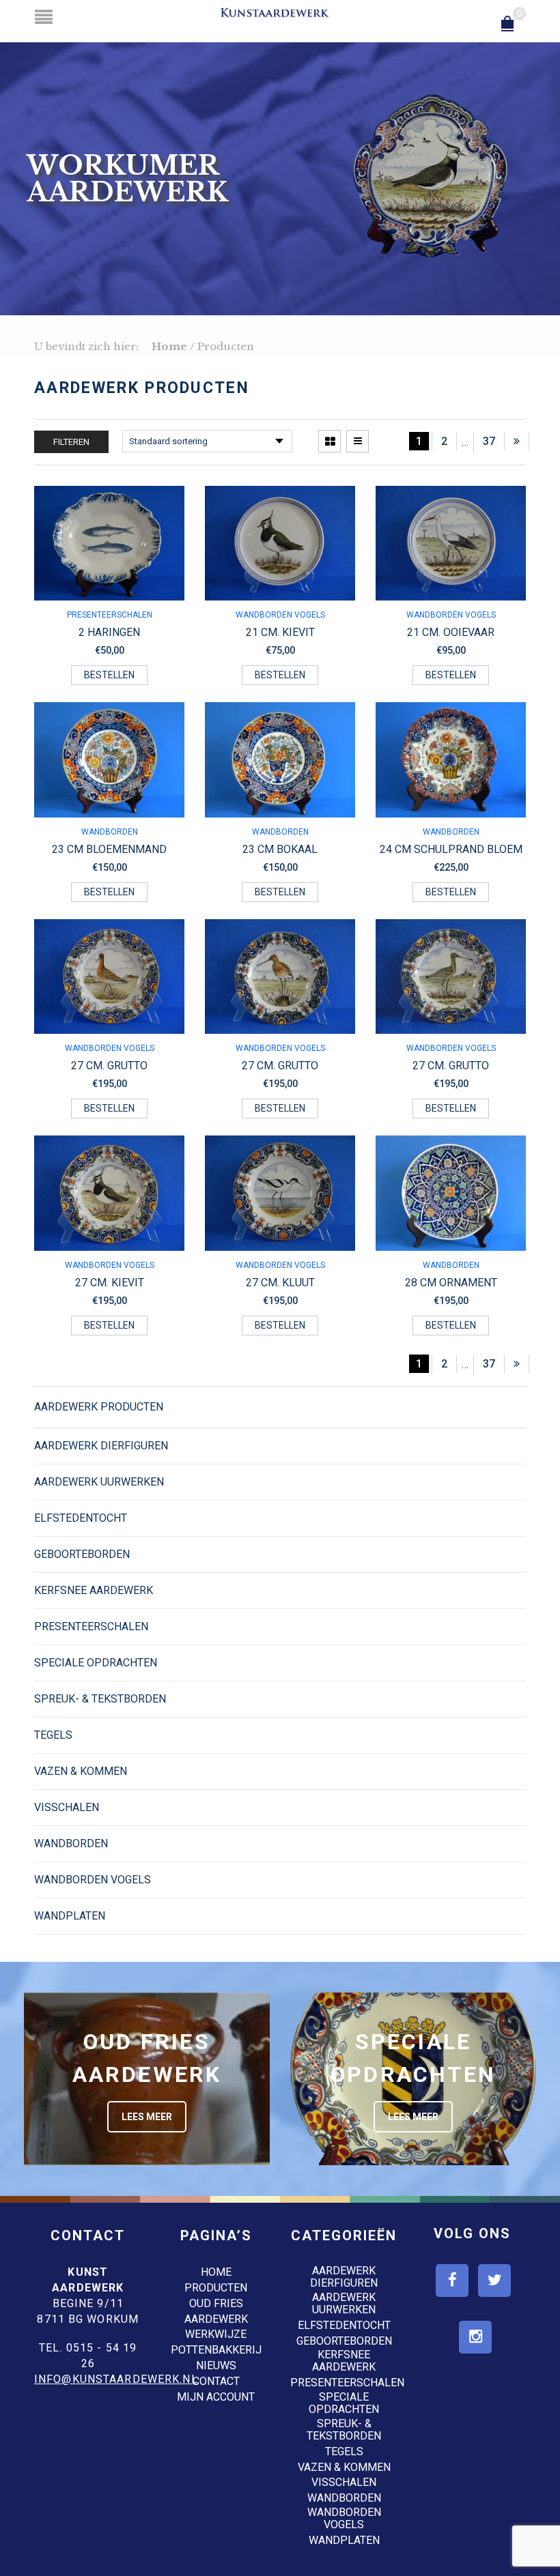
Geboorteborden (82, 1554)
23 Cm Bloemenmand (109, 849)
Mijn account (216, 2397)
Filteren (71, 442)
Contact (216, 2381)
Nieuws (216, 2365)
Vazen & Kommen (81, 1771)
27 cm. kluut (280, 1283)
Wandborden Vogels (280, 615)
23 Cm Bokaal (280, 849)
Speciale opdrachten (96, 1663)
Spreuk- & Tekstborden (100, 1699)
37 (489, 441)
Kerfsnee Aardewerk (94, 1590)
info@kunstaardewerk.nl (116, 2379)
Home (169, 346)
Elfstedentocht (81, 1518)
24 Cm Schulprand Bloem (451, 849)
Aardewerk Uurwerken (99, 1482)
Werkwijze (216, 2334)
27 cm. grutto (109, 1066)
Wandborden (110, 832)
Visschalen (67, 1807)
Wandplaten (70, 1916)
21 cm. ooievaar (451, 632)
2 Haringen (109, 632)
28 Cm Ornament (451, 1283)
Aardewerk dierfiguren (101, 1446)
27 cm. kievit (110, 1283)
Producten (216, 2288)
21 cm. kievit (280, 632)
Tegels (53, 1735)
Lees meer (147, 2117)
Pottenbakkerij (216, 2350)
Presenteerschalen (110, 615)
